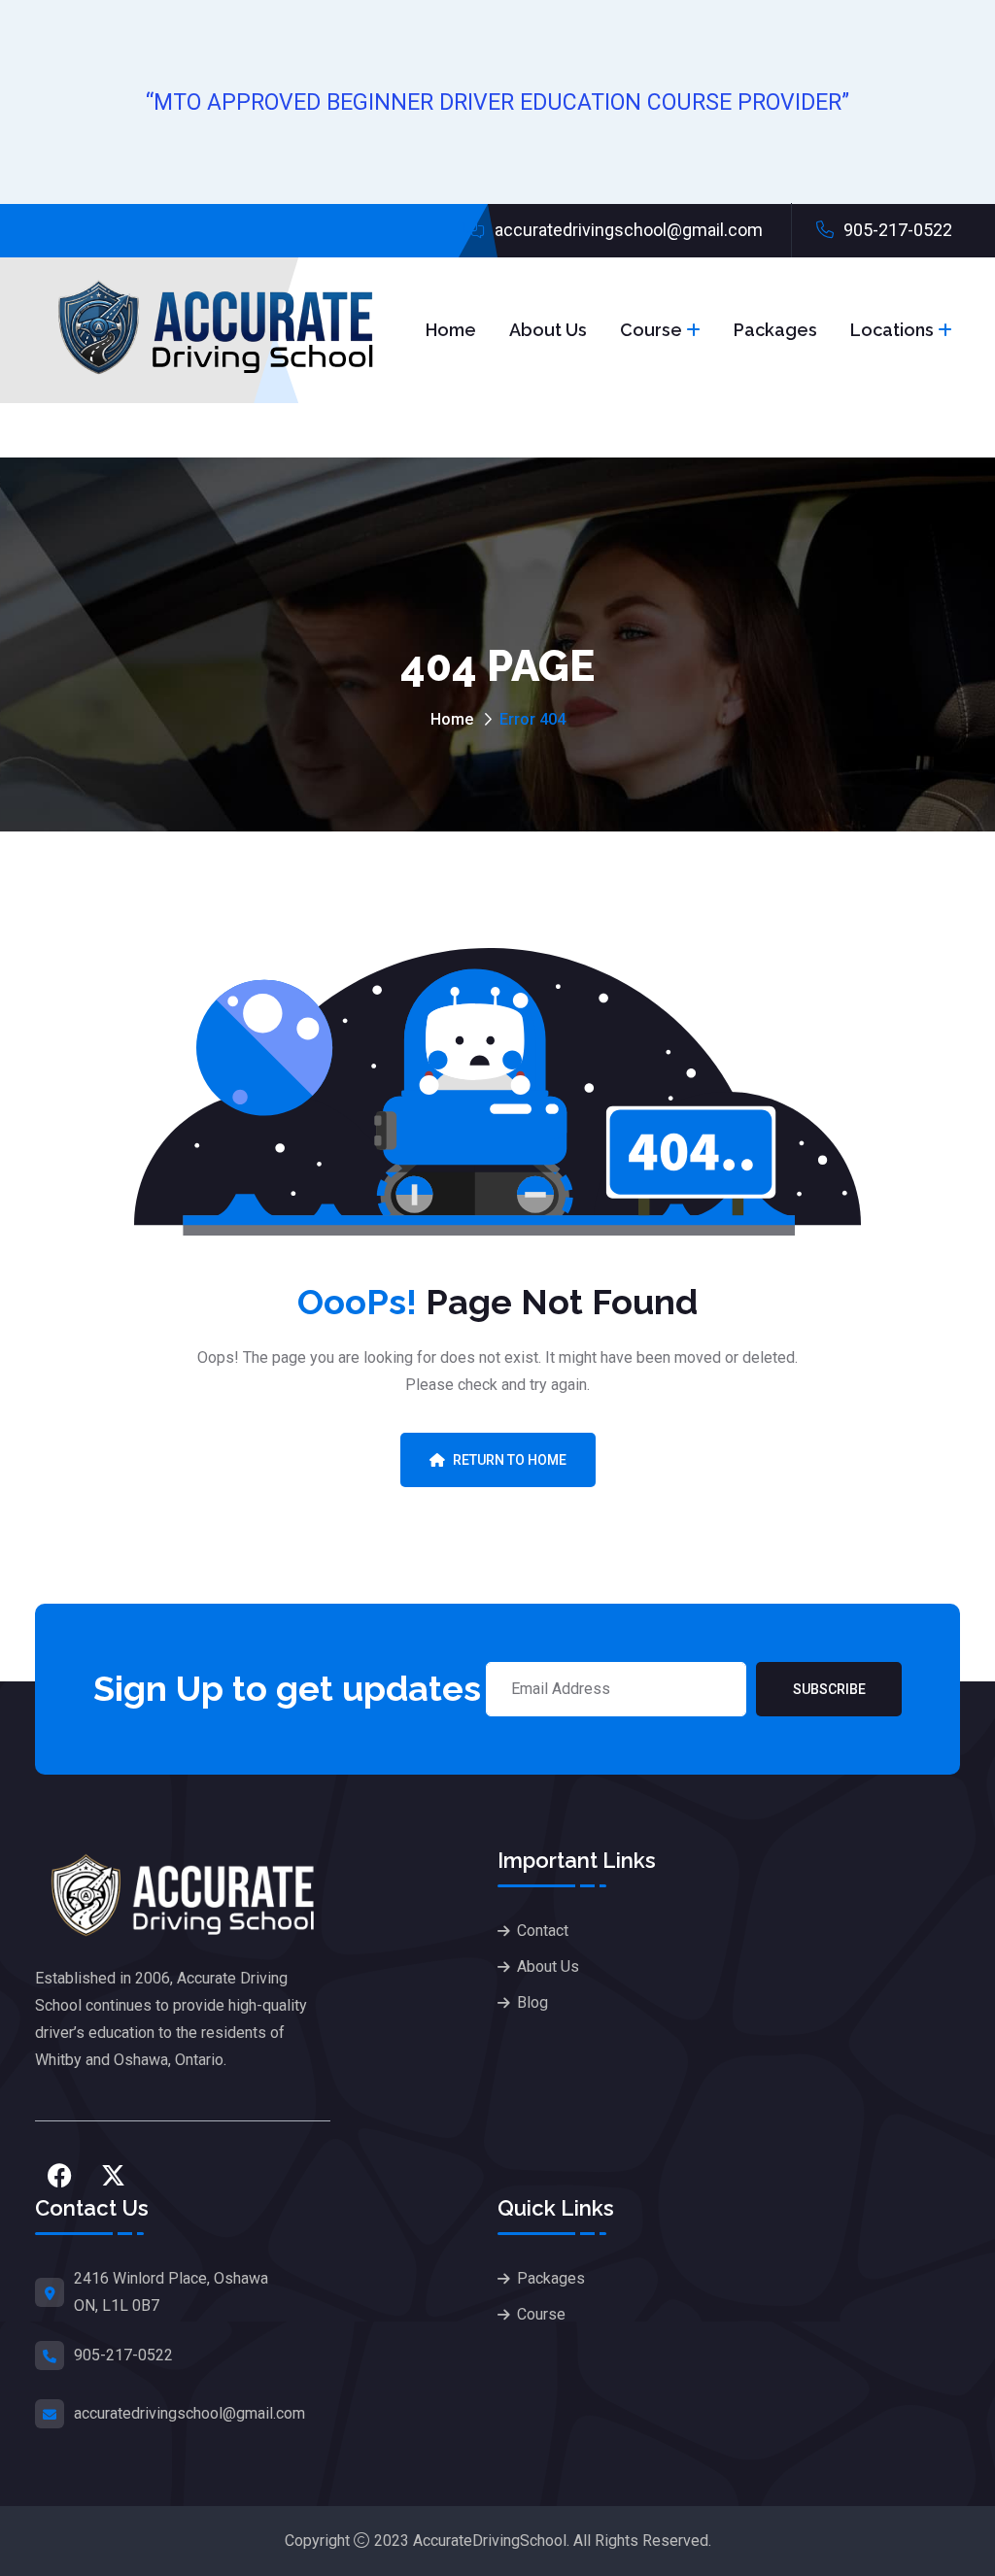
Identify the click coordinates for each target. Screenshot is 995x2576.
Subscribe (829, 1689)
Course (651, 330)
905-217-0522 (896, 230)
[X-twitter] (113, 2175)
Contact (543, 1931)
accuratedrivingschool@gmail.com (627, 230)
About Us (548, 330)
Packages (775, 330)
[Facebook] (59, 2175)
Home (451, 330)
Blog (532, 2002)
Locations (892, 330)
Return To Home (510, 1460)
